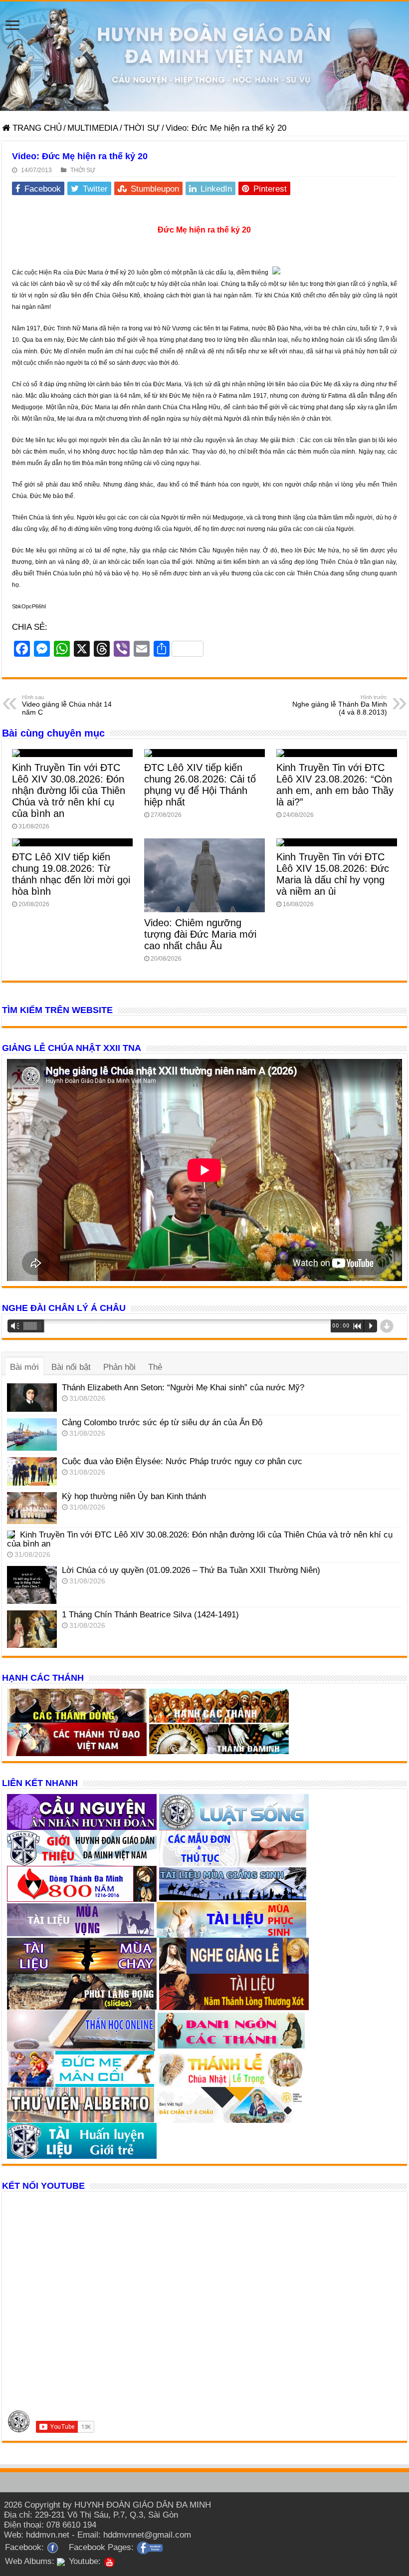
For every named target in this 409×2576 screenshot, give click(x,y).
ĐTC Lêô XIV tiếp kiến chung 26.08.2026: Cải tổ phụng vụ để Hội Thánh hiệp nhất (200, 785)
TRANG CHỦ (36, 128)
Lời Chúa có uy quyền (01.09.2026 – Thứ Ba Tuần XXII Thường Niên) (191, 1570)
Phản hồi (119, 1367)
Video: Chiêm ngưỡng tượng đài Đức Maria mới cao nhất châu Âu (200, 934)
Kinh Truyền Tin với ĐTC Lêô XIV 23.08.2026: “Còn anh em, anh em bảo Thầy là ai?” (335, 785)
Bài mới (24, 1367)
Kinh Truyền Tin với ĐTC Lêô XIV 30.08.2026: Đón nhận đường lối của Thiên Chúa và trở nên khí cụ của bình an (69, 790)
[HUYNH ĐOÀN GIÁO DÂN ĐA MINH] (204, 56)
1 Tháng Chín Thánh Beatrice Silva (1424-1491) (150, 1615)
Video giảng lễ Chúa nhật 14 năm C (67, 705)
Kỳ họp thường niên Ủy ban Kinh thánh (134, 1496)
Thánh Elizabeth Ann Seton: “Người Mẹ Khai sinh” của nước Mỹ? (183, 1388)
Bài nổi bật (71, 1367)
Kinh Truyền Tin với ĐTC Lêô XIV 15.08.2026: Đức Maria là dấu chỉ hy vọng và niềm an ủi (333, 874)
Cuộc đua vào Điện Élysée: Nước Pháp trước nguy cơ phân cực (182, 1461)
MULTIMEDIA (93, 128)
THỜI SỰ (142, 128)
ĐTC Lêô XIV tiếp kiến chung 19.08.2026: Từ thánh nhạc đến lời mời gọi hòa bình (71, 874)
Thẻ (155, 1367)
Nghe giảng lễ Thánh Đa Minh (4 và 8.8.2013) (340, 705)
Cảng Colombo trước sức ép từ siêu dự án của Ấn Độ (162, 1422)
